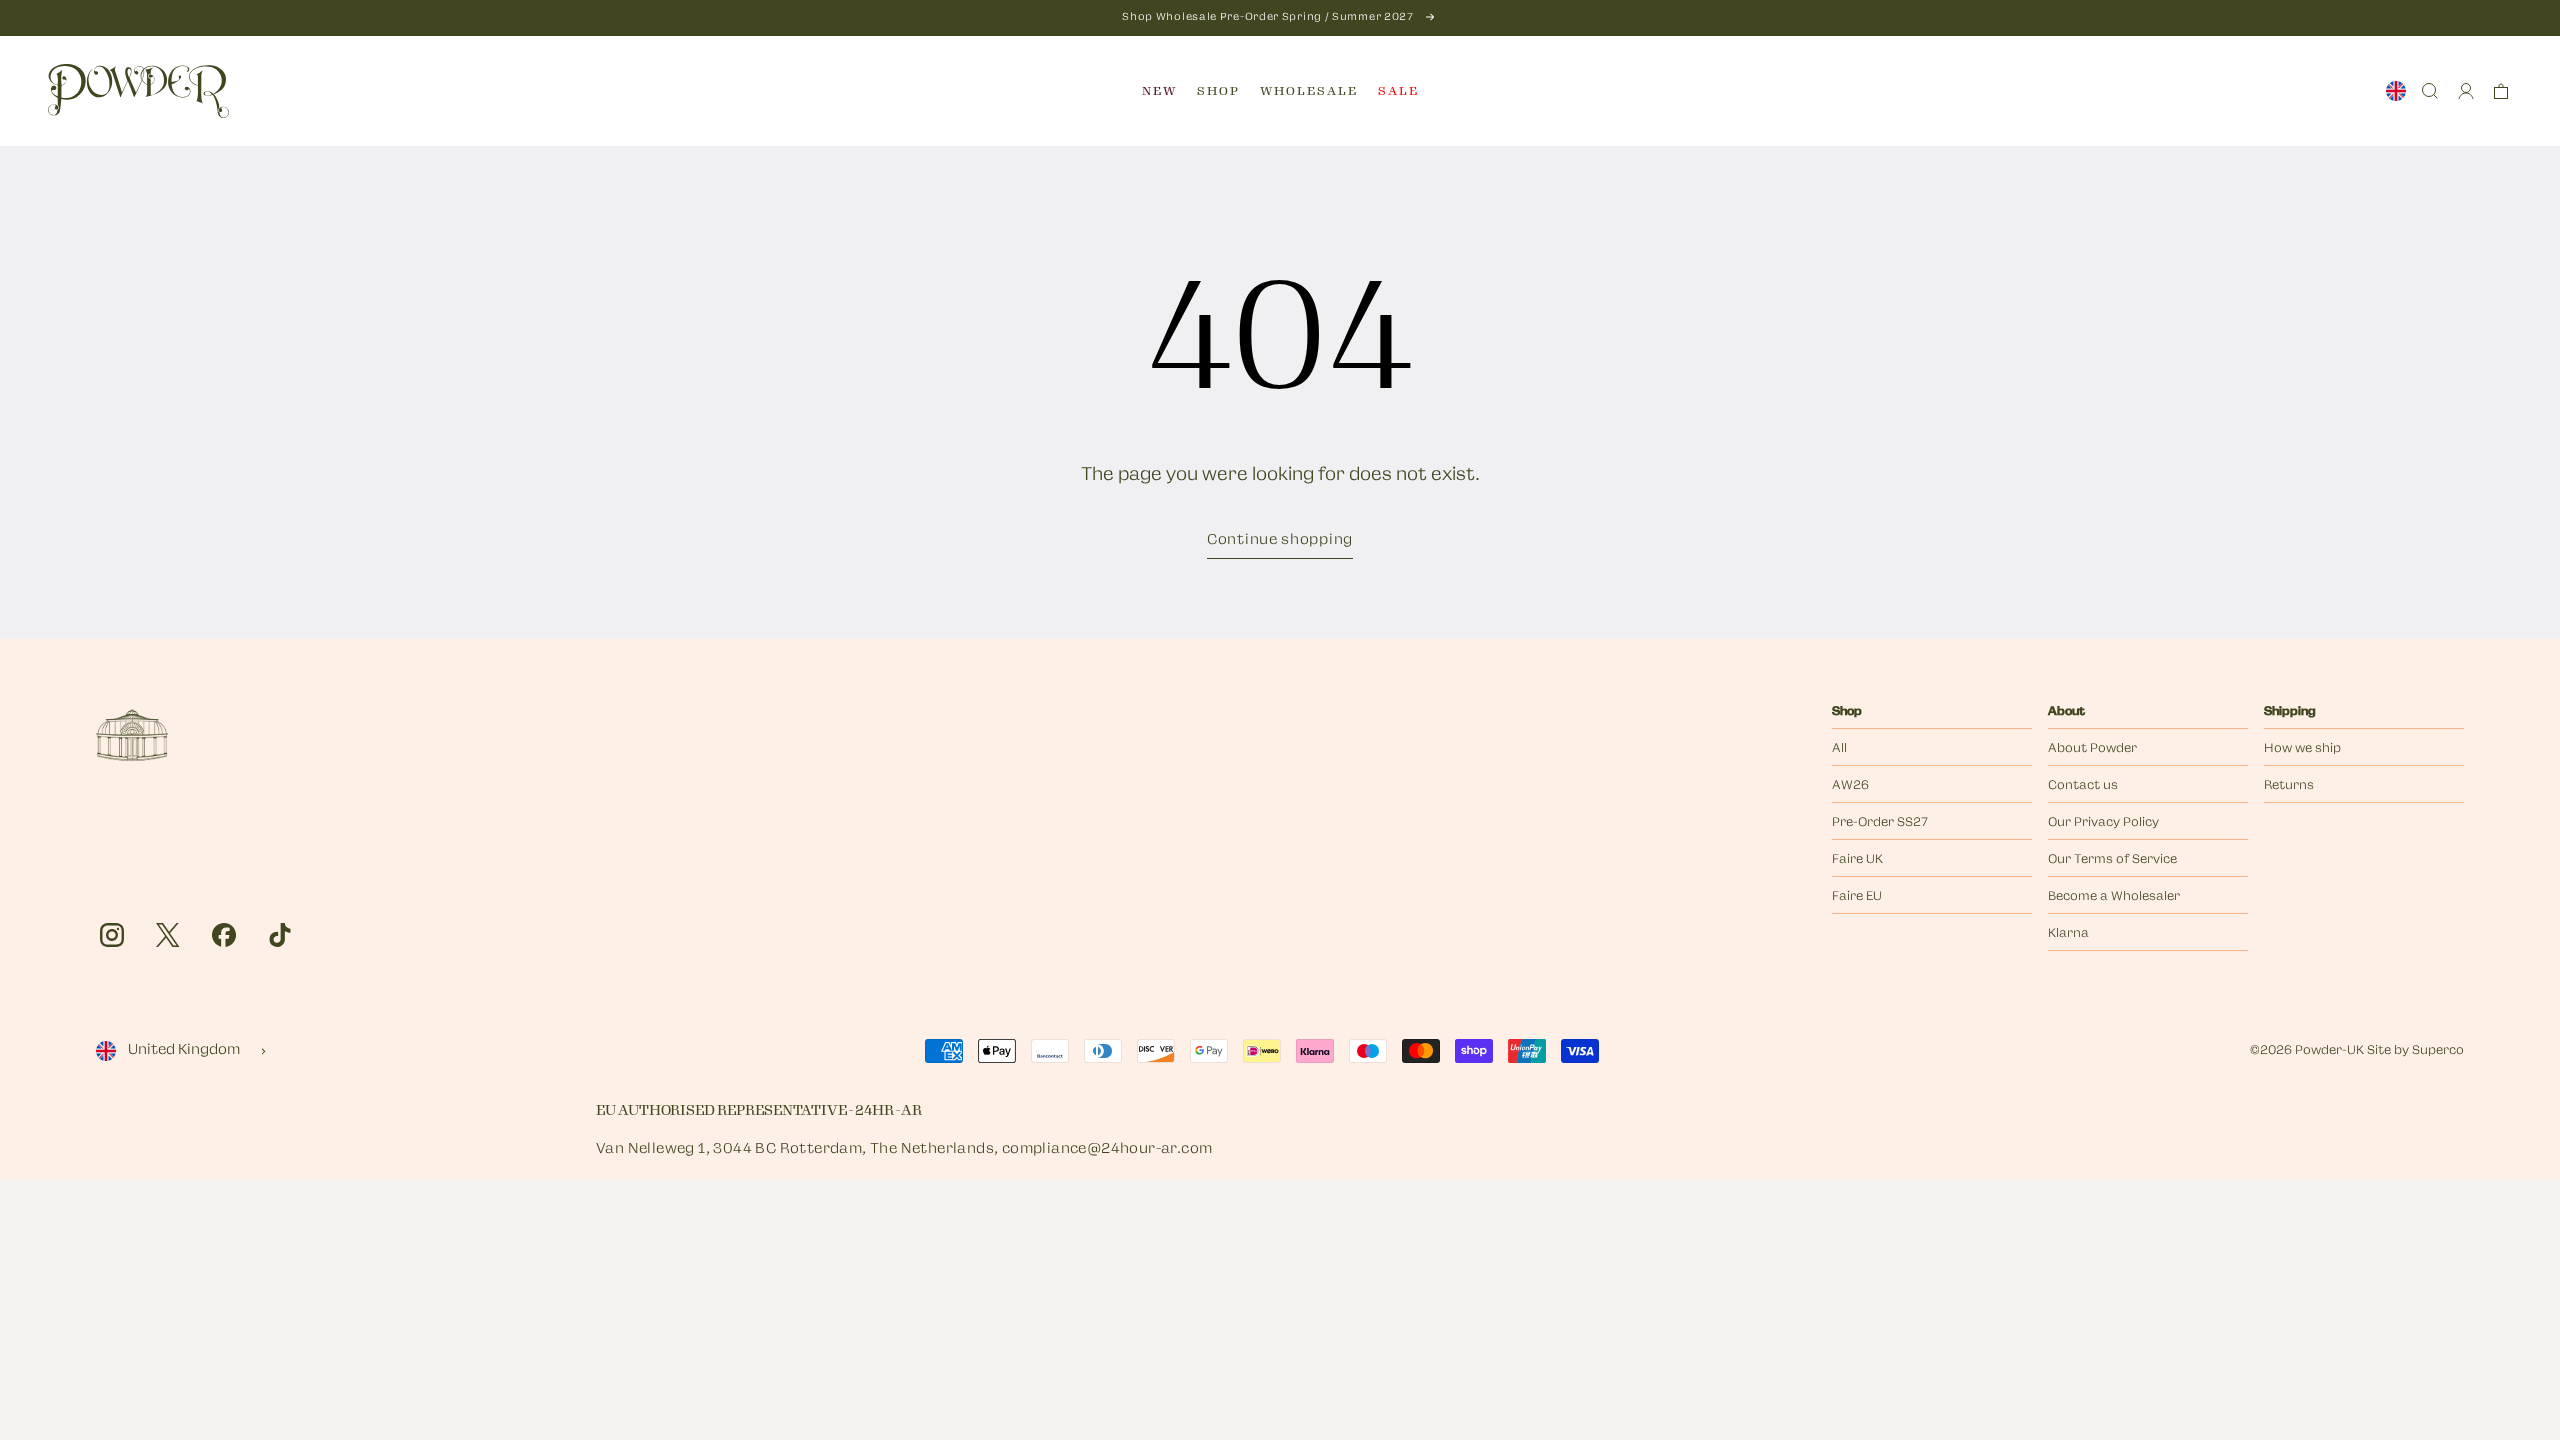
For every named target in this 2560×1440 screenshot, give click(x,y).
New (1159, 91)
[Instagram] (112, 935)
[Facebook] (224, 935)
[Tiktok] (280, 935)
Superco (2438, 1051)
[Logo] (138, 91)
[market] (2396, 91)
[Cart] (2501, 91)
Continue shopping (1280, 540)
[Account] (2466, 91)
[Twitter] (168, 935)
